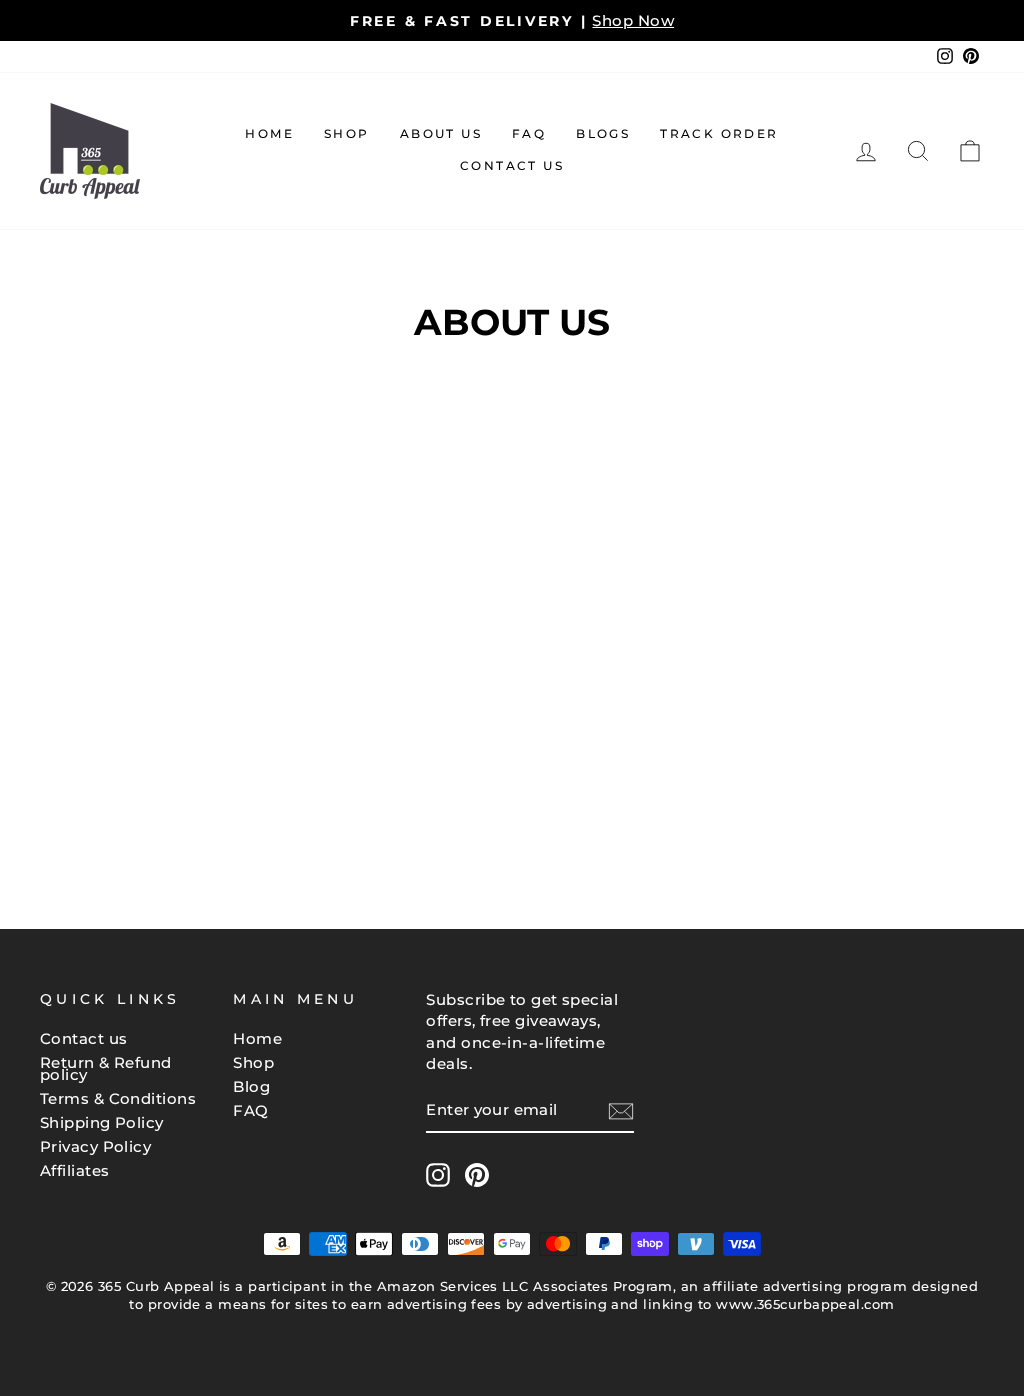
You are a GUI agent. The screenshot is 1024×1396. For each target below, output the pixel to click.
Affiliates (75, 1170)
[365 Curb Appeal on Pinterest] (477, 1175)
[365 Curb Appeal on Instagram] (438, 1175)
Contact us (84, 1038)
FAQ (529, 133)
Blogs (603, 133)
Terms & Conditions (118, 1098)
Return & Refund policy (106, 1068)
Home (269, 133)
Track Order (719, 133)
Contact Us (512, 165)
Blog (251, 1086)
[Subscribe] (621, 1111)
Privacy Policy (95, 1146)
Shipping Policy (102, 1122)
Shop (347, 133)
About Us (441, 133)
